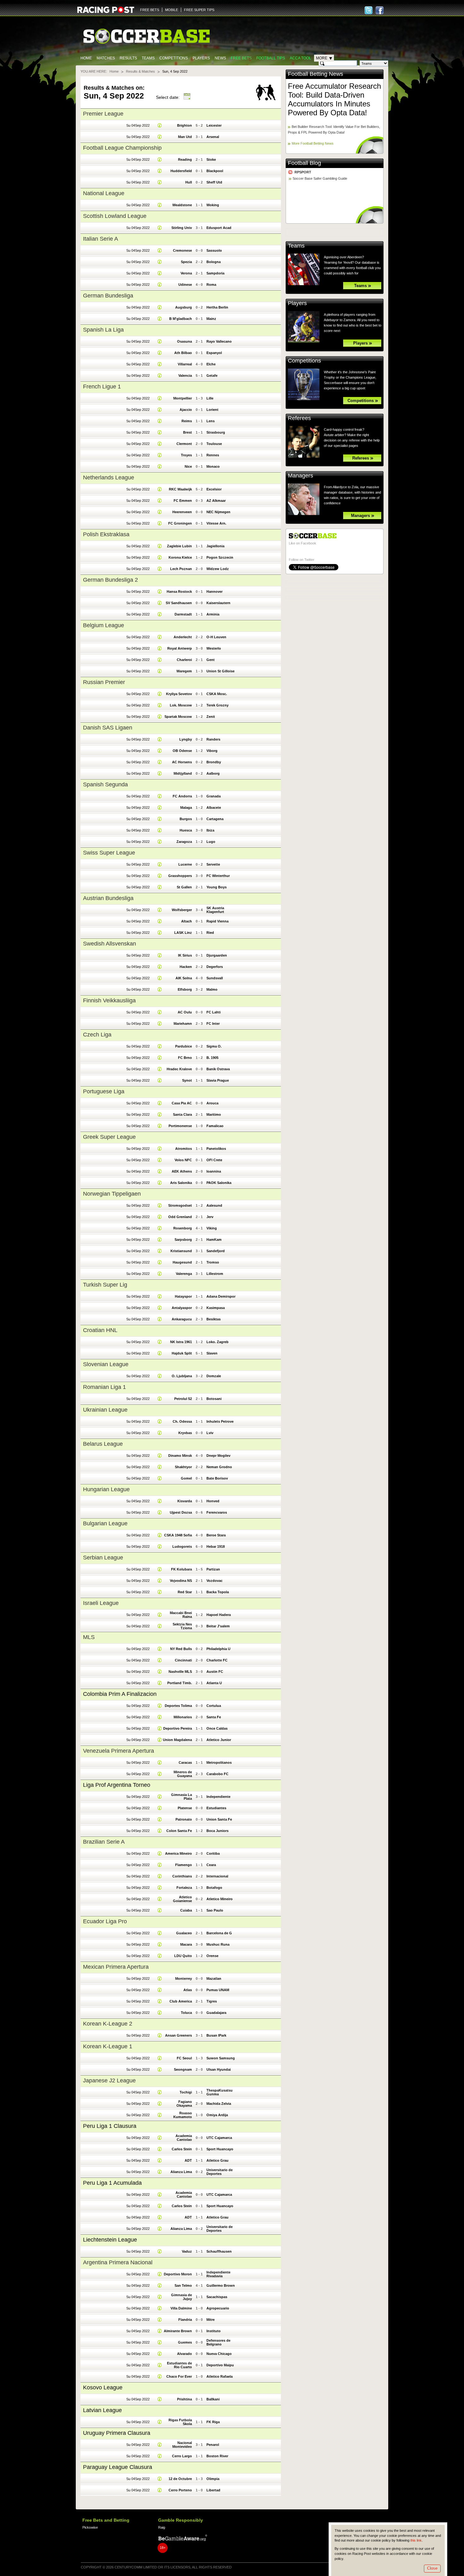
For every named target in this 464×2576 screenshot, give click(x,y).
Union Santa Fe (219, 1819)
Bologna (214, 262)
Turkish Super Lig (105, 1285)
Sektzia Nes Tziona (182, 1626)
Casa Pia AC (182, 1103)
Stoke (211, 159)
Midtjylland (183, 773)
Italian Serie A (101, 239)
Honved (213, 1501)
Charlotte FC (217, 1660)
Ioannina (214, 1171)
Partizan (213, 1569)
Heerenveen (182, 512)
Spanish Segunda (105, 784)
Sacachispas (217, 2297)
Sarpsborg (183, 1240)
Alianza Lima (181, 2172)
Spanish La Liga (103, 330)
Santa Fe (214, 1717)
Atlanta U (214, 1683)
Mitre (211, 2320)
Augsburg (184, 307)
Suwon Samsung (221, 2058)
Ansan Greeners (178, 2035)
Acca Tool (300, 58)
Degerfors (215, 967)
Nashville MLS (180, 1672)
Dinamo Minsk (180, 1456)
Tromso (213, 1262)
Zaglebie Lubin (179, 546)
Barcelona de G (219, 1933)
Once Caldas (217, 1728)
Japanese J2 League (109, 2081)
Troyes (186, 455)
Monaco (213, 466)
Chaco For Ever (179, 2376)
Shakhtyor (183, 1467)
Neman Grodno (219, 1467)
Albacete (214, 808)
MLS (89, 1637)
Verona (186, 273)
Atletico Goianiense (182, 1899)
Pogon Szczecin (220, 557)
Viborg (212, 751)
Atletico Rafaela (220, 2376)
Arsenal (213, 137)
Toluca (186, 2013)
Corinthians (182, 1876)
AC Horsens (182, 762)
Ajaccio (186, 410)
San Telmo (183, 2285)
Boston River (217, 2456)
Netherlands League (109, 477)
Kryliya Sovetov (179, 694)
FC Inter (213, 1024)
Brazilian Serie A (104, 1842)
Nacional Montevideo (182, 2445)
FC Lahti (214, 1012)
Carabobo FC (217, 1774)
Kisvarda (185, 1501)
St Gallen (184, 887)
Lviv (210, 1433)
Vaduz (187, 2251)
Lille (210, 398)
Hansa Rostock (179, 591)
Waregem (184, 671)
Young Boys (217, 887)
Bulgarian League (105, 1523)
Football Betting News (315, 74)
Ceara (211, 1865)
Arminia (213, 614)
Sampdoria (215, 273)
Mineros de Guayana (183, 1774)
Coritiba (213, 1853)
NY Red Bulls (181, 1649)
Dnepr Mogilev (218, 1456)
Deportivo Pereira (178, 1728)
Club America (181, 2001)
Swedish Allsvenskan (110, 944)
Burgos (186, 819)
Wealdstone (182, 205)
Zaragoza (184, 842)
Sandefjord (216, 1251)
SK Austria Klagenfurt (215, 910)
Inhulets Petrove (220, 1421)
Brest (187, 432)
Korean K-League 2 (108, 2024)
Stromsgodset (180, 1205)
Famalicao (215, 1126)
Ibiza (210, 830)
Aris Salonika (181, 1183)
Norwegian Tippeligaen (112, 1194)
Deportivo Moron (178, 2274)
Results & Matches (140, 71)
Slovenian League (106, 1364)
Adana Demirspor (221, 1296)
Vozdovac (214, 1581)
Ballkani (213, 2399)
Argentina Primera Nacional (118, 2262)
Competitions (174, 58)
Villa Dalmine (181, 2308)
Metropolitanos (219, 1762)
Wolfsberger (182, 910)
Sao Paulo (215, 1910)
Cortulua (214, 1706)
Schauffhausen (219, 2251)
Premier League (103, 114)
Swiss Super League (109, 853)
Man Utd (185, 137)
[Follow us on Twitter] (369, 10)
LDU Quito (183, 1956)
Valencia (185, 375)
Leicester (214, 125)
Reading (185, 159)
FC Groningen (180, 523)
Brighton (184, 125)
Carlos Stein (182, 2149)
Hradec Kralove (179, 1069)
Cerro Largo (182, 2456)
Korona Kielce (180, 557)
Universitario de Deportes (220, 2172)
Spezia (186, 262)
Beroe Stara (216, 1535)
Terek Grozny (217, 705)
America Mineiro (178, 1853)
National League (104, 193)
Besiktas (214, 1319)
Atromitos (184, 1149)
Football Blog (304, 163)
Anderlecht (183, 637)
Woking (213, 205)
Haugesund (182, 1262)
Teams (148, 58)
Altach (187, 921)
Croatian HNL (100, 1330)
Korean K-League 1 (108, 2046)
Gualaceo (184, 1933)
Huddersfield (181, 171)
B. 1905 (212, 1058)
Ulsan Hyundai (219, 2069)
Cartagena (215, 819)
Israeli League (101, 1603)
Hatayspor (183, 1296)
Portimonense (180, 1126)
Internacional (217, 1876)
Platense (185, 1808)
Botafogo (214, 1888)
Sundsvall (215, 978)
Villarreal (185, 364)
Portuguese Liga (104, 1091)
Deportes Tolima (178, 1706)
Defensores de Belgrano (218, 2342)
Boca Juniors (217, 1831)
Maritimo (214, 1114)
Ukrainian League (105, 1410)
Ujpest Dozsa (181, 1512)
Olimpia (213, 2479)
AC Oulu (185, 1012)
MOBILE (172, 10)
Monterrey (184, 1979)
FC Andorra (182, 796)
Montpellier (183, 398)
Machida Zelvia (219, 2104)
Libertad (213, 2490)
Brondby (214, 762)
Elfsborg (185, 989)
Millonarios (183, 1717)
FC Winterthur (218, 876)
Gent (211, 660)
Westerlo (214, 648)
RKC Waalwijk (180, 489)
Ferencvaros (217, 1512)
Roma (211, 285)
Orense (212, 1956)
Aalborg (213, 773)
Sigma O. (214, 1046)
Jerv (210, 1217)
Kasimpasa (216, 1308)
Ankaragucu (182, 1319)
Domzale (214, 1376)
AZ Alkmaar (216, 501)
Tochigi (186, 2092)
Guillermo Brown (221, 2285)
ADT (188, 2160)
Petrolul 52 (183, 1399)
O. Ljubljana (182, 1376)
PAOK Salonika (219, 1183)
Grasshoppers (180, 876)
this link (416, 2540)
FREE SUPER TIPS (199, 10)
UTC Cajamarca (219, 2138)
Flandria (185, 2320)
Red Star (185, 1592)
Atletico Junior (219, 1740)
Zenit (211, 717)
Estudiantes (216, 1808)
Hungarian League (106, 1489)
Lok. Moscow (181, 705)
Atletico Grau (217, 2160)
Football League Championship (122, 148)
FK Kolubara (181, 1569)
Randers (213, 739)
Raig (162, 2527)
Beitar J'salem (218, 1626)
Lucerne (185, 864)
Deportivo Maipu (220, 2365)
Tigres (212, 2001)
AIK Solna (184, 978)
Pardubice (184, 1046)
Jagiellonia (215, 546)
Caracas (185, 1762)
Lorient (212, 410)
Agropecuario (218, 2308)
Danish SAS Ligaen (108, 728)
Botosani (214, 1399)
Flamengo (184, 1865)
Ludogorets (182, 1546)
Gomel (186, 1478)
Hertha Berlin (217, 307)
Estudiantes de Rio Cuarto (179, 2365)
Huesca (186, 830)
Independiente (218, 1797)
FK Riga (213, 2422)
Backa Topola (218, 1592)
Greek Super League (109, 1137)
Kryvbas (185, 1433)
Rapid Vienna (217, 921)
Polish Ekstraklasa (106, 534)
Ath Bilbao (183, 353)
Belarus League (103, 1444)
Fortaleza (184, 1888)
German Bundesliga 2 (110, 580)
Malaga (186, 808)
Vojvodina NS (181, 1581)
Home (86, 58)
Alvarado (184, 2354)
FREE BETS (150, 10)
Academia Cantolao (184, 2138)
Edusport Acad (219, 228)
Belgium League (104, 625)
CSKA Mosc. (217, 694)
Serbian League (103, 1558)
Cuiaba (186, 1910)
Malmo (212, 989)
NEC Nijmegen (218, 512)
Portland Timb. (180, 1683)
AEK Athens (182, 1171)
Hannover (214, 591)
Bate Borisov (217, 1478)
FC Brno (185, 1058)
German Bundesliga (108, 296)
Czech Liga (97, 1035)
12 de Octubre (180, 2479)
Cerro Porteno (180, 2490)
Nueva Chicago (219, 2354)
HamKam (214, 1240)
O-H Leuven (216, 637)
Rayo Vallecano (219, 341)
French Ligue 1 (102, 387)
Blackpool (215, 171)
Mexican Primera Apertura (116, 1967)
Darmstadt (183, 614)
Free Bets (241, 58)
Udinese (185, 285)
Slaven (212, 1353)
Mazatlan (214, 1979)
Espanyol (214, 353)
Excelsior (214, 489)
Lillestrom (215, 1274)
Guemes (185, 2342)
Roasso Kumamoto (183, 2115)
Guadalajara (216, 2013)
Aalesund (214, 1205)
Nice (188, 466)
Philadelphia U (218, 1649)
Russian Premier (104, 682)
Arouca (212, 1103)
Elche (211, 364)
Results (128, 58)
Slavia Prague (218, 1080)
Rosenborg (183, 1228)
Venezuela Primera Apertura (119, 1751)
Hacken (186, 967)
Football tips (271, 58)
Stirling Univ (182, 228)
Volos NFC (183, 1160)
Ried (210, 933)
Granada (214, 796)
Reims (187, 421)
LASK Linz (183, 933)
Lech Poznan (181, 569)
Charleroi (184, 660)
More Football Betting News (313, 143)
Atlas (188, 1990)
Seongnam (183, 2069)
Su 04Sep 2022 (138, 125)
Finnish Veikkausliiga (109, 1000)
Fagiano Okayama (184, 2104)
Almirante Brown (178, 2331)
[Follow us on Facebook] (380, 10)
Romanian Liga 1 (104, 1387)
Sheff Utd (214, 182)
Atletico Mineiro (220, 1899)
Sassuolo (214, 250)
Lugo (211, 842)
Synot (187, 1080)
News (220, 58)
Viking (212, 1228)
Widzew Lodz (218, 569)
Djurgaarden (217, 955)
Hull (189, 182)
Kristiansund (181, 1251)
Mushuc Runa (218, 1944)
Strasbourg (216, 432)
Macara (186, 1944)
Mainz (211, 319)
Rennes (213, 455)
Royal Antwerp (180, 648)
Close (432, 2568)
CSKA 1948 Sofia (178, 1535)
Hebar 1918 (216, 1546)
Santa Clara (182, 1114)
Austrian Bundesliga (108, 898)
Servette (213, 864)
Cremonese (182, 250)
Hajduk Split (182, 1353)
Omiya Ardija (217, 2115)
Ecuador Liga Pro (105, 1921)
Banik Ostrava (218, 1069)
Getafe (212, 375)
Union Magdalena (177, 1740)
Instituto (214, 2331)
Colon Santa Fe (179, 1831)
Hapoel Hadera (219, 1615)
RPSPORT (303, 172)
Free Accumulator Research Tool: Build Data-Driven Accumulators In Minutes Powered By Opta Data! (334, 99)
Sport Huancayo (220, 2149)
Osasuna (184, 341)
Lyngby (186, 739)
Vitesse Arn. (216, 523)
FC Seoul (184, 2058)
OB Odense (182, 751)
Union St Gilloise (220, 671)
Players (201, 58)
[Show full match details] (160, 125)
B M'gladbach (181, 319)
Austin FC (215, 1672)
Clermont (184, 444)
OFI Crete (214, 1160)
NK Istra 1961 (181, 1342)
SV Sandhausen (179, 603)
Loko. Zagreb (217, 1342)
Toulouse (214, 444)
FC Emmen (183, 501)
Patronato (184, 1819)
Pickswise (90, 2527)
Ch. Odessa (182, 1421)
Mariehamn (183, 1024)
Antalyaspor (182, 1308)
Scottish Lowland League (115, 216)
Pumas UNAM (218, 1990)
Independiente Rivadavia (218, 2274)
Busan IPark (216, 2035)
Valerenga (184, 1274)
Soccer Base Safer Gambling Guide (320, 178)
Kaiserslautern (218, 603)
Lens (211, 421)
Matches (106, 58)
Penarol (213, 2445)
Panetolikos (216, 1149)
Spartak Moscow (178, 717)
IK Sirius (185, 955)
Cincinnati (183, 1660)
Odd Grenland (180, 1217)
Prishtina (184, 2399)
